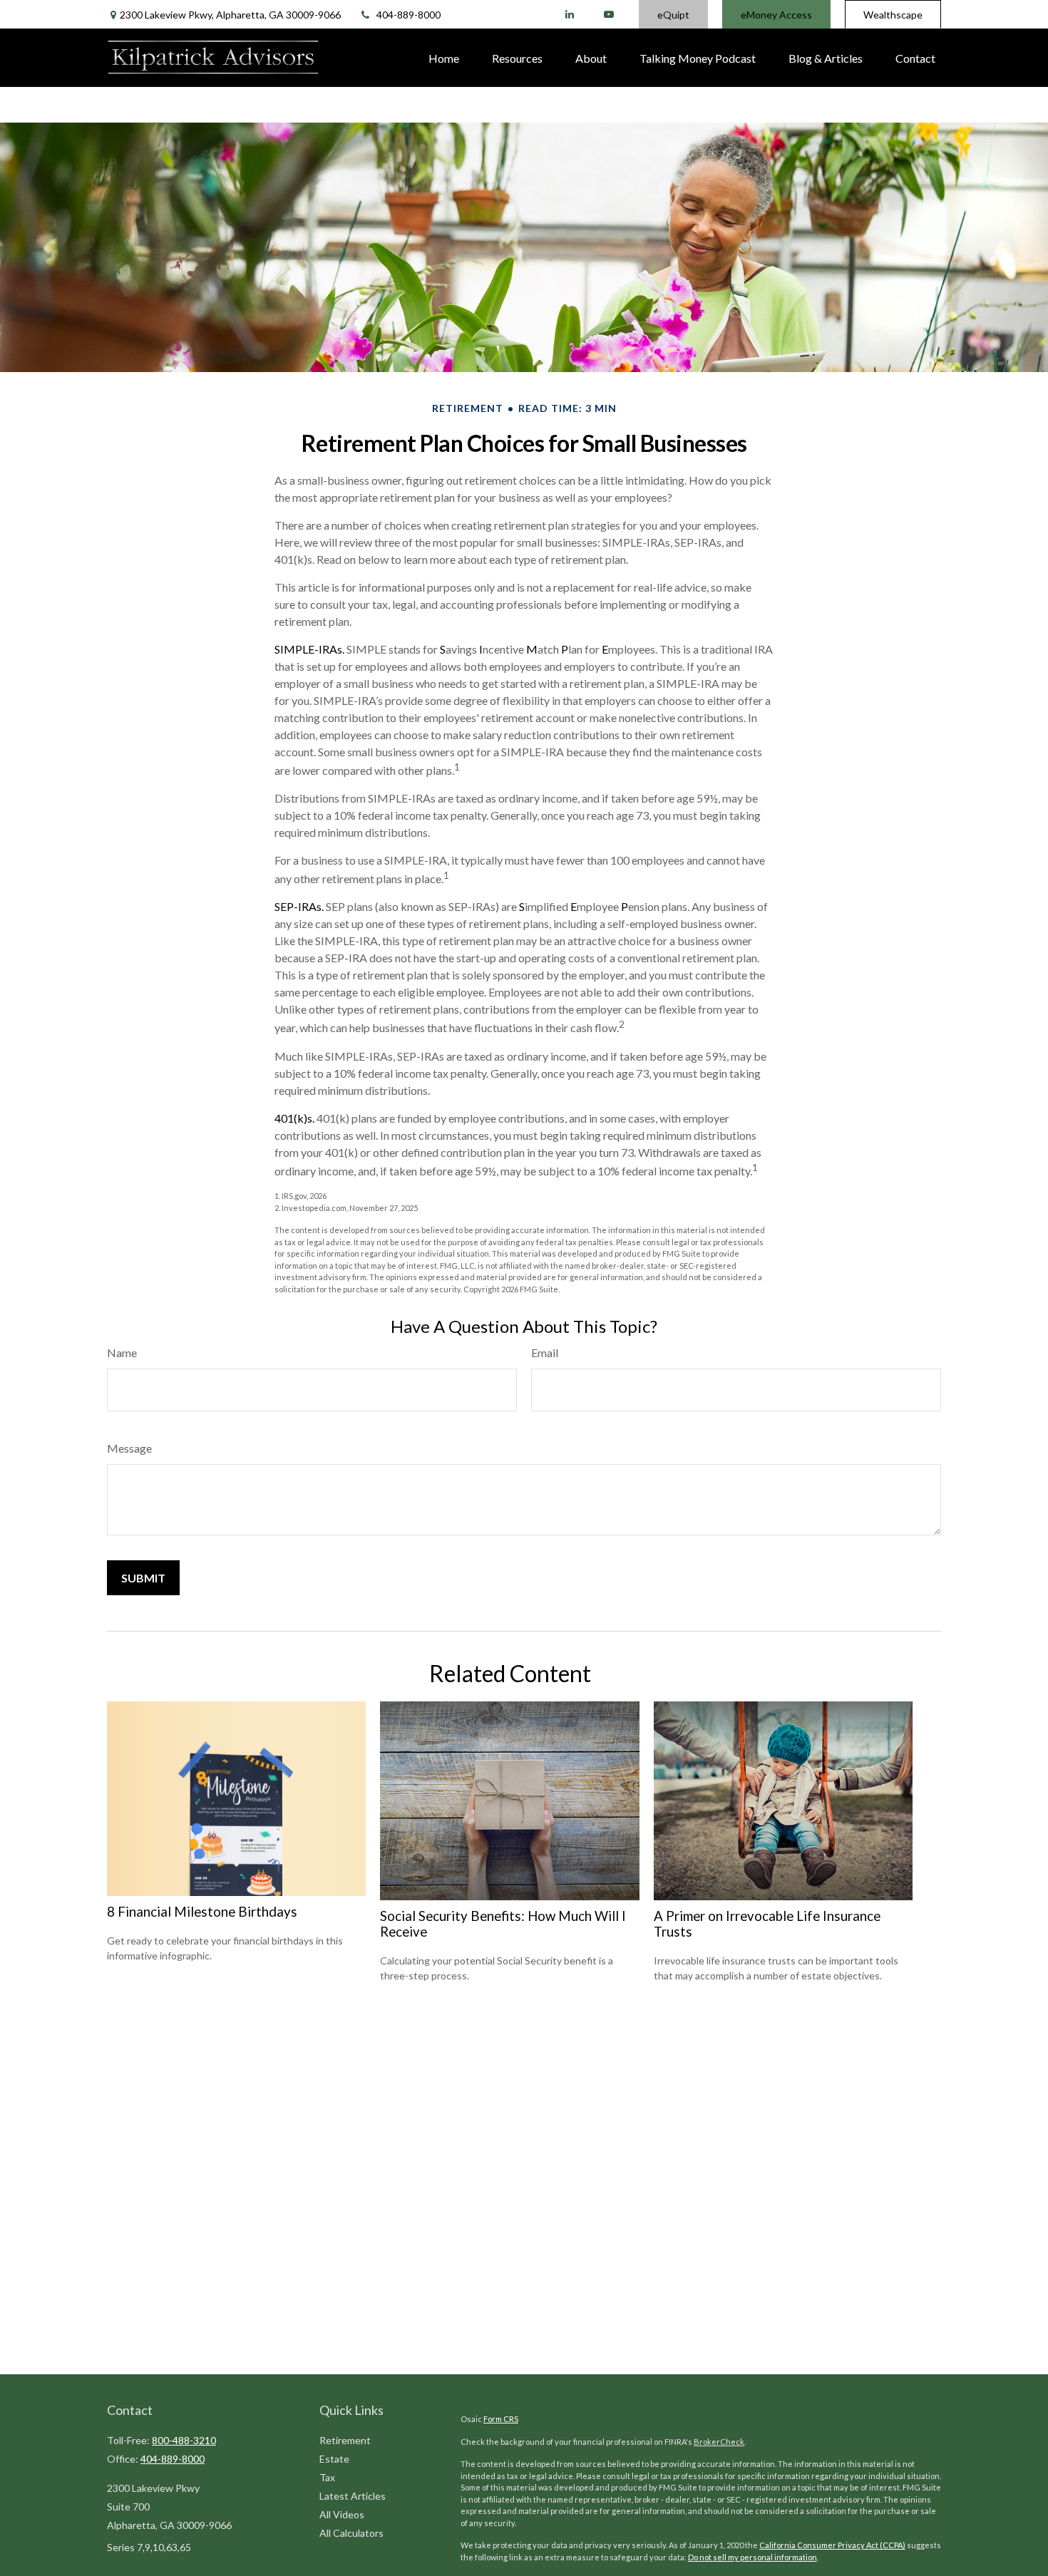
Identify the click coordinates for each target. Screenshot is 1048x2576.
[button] (444, 58)
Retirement (345, 2440)
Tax (327, 2477)
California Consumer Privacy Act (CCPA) (832, 2545)
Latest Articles (353, 2496)
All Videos (342, 2514)
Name (122, 1353)
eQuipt (673, 15)
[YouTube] (608, 14)
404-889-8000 (409, 15)
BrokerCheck (719, 2442)
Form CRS (501, 2419)
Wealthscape (893, 15)
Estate (334, 2459)
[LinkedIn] (569, 14)
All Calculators (351, 2533)
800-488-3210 (184, 2440)
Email (545, 1353)
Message (129, 1448)
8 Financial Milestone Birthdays (202, 1912)
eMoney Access (776, 15)
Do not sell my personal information (752, 2557)
